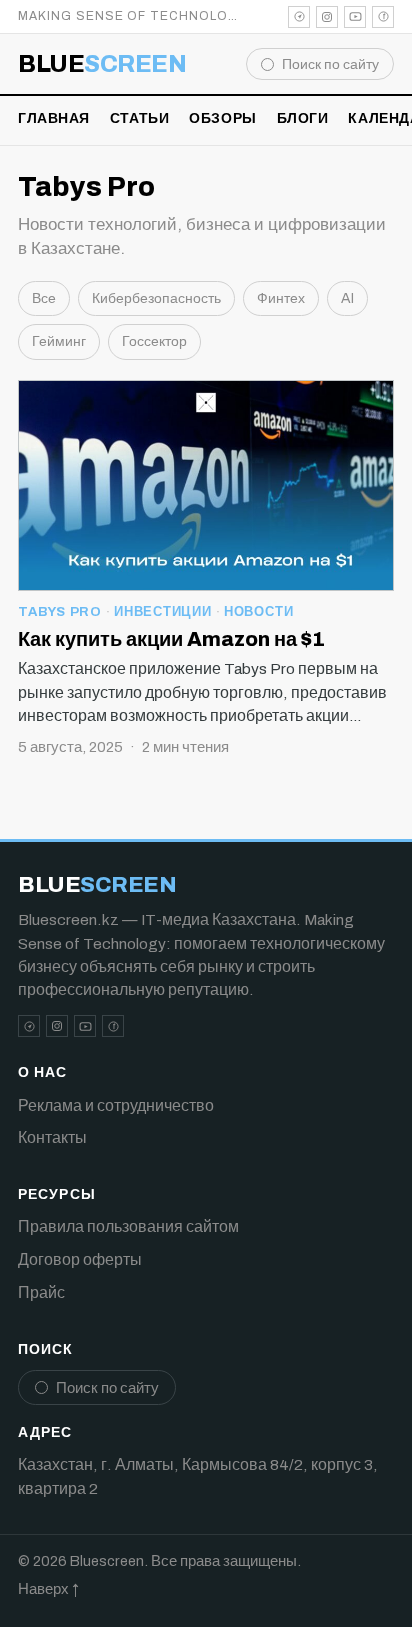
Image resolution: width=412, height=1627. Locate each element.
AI (347, 298)
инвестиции (163, 612)
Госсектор (154, 341)
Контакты (52, 1137)
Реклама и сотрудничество (116, 1105)
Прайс (41, 1292)
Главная (54, 118)
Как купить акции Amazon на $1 (171, 639)
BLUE (102, 64)
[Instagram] (327, 17)
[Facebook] (383, 17)
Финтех (281, 298)
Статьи (139, 118)
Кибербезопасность (156, 298)
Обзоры (222, 118)
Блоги (303, 118)
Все (44, 298)
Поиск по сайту (330, 64)
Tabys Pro (60, 612)
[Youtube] (355, 17)
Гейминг (59, 341)
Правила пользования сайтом (128, 1226)
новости (258, 612)
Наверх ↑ (48, 1589)
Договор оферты (80, 1259)
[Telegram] (299, 17)
